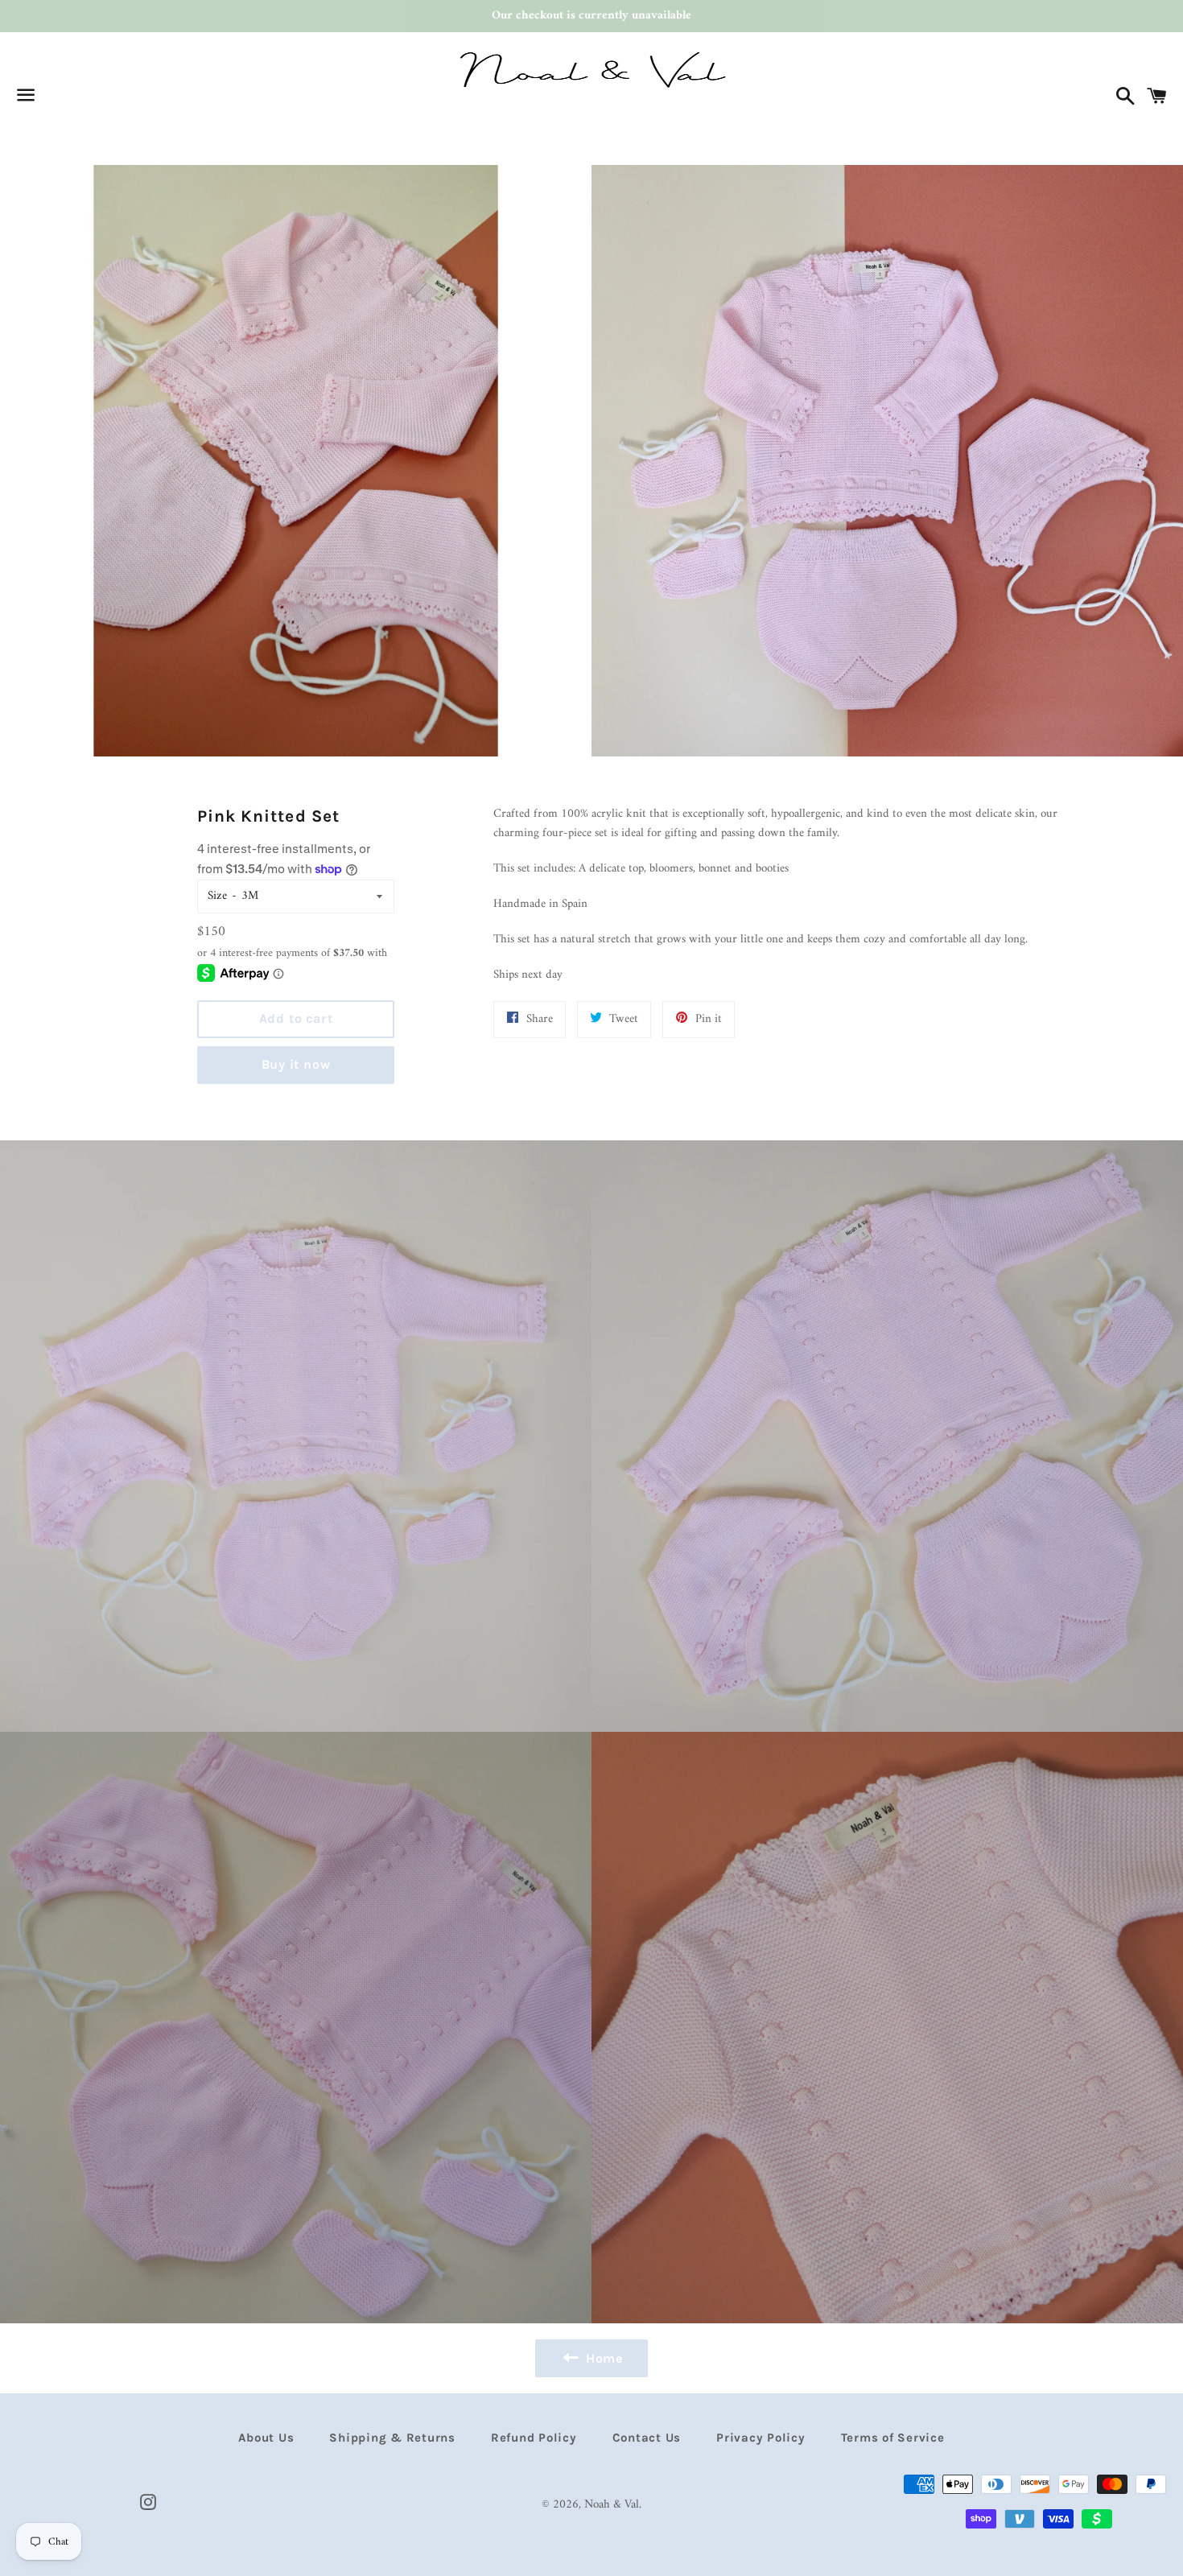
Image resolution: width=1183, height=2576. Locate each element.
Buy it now (296, 1064)
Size (217, 896)
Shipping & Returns (392, 2438)
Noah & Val (612, 2505)
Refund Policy (534, 2438)
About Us (266, 2438)
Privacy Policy (761, 2438)
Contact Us (647, 2438)
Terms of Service (893, 2438)
